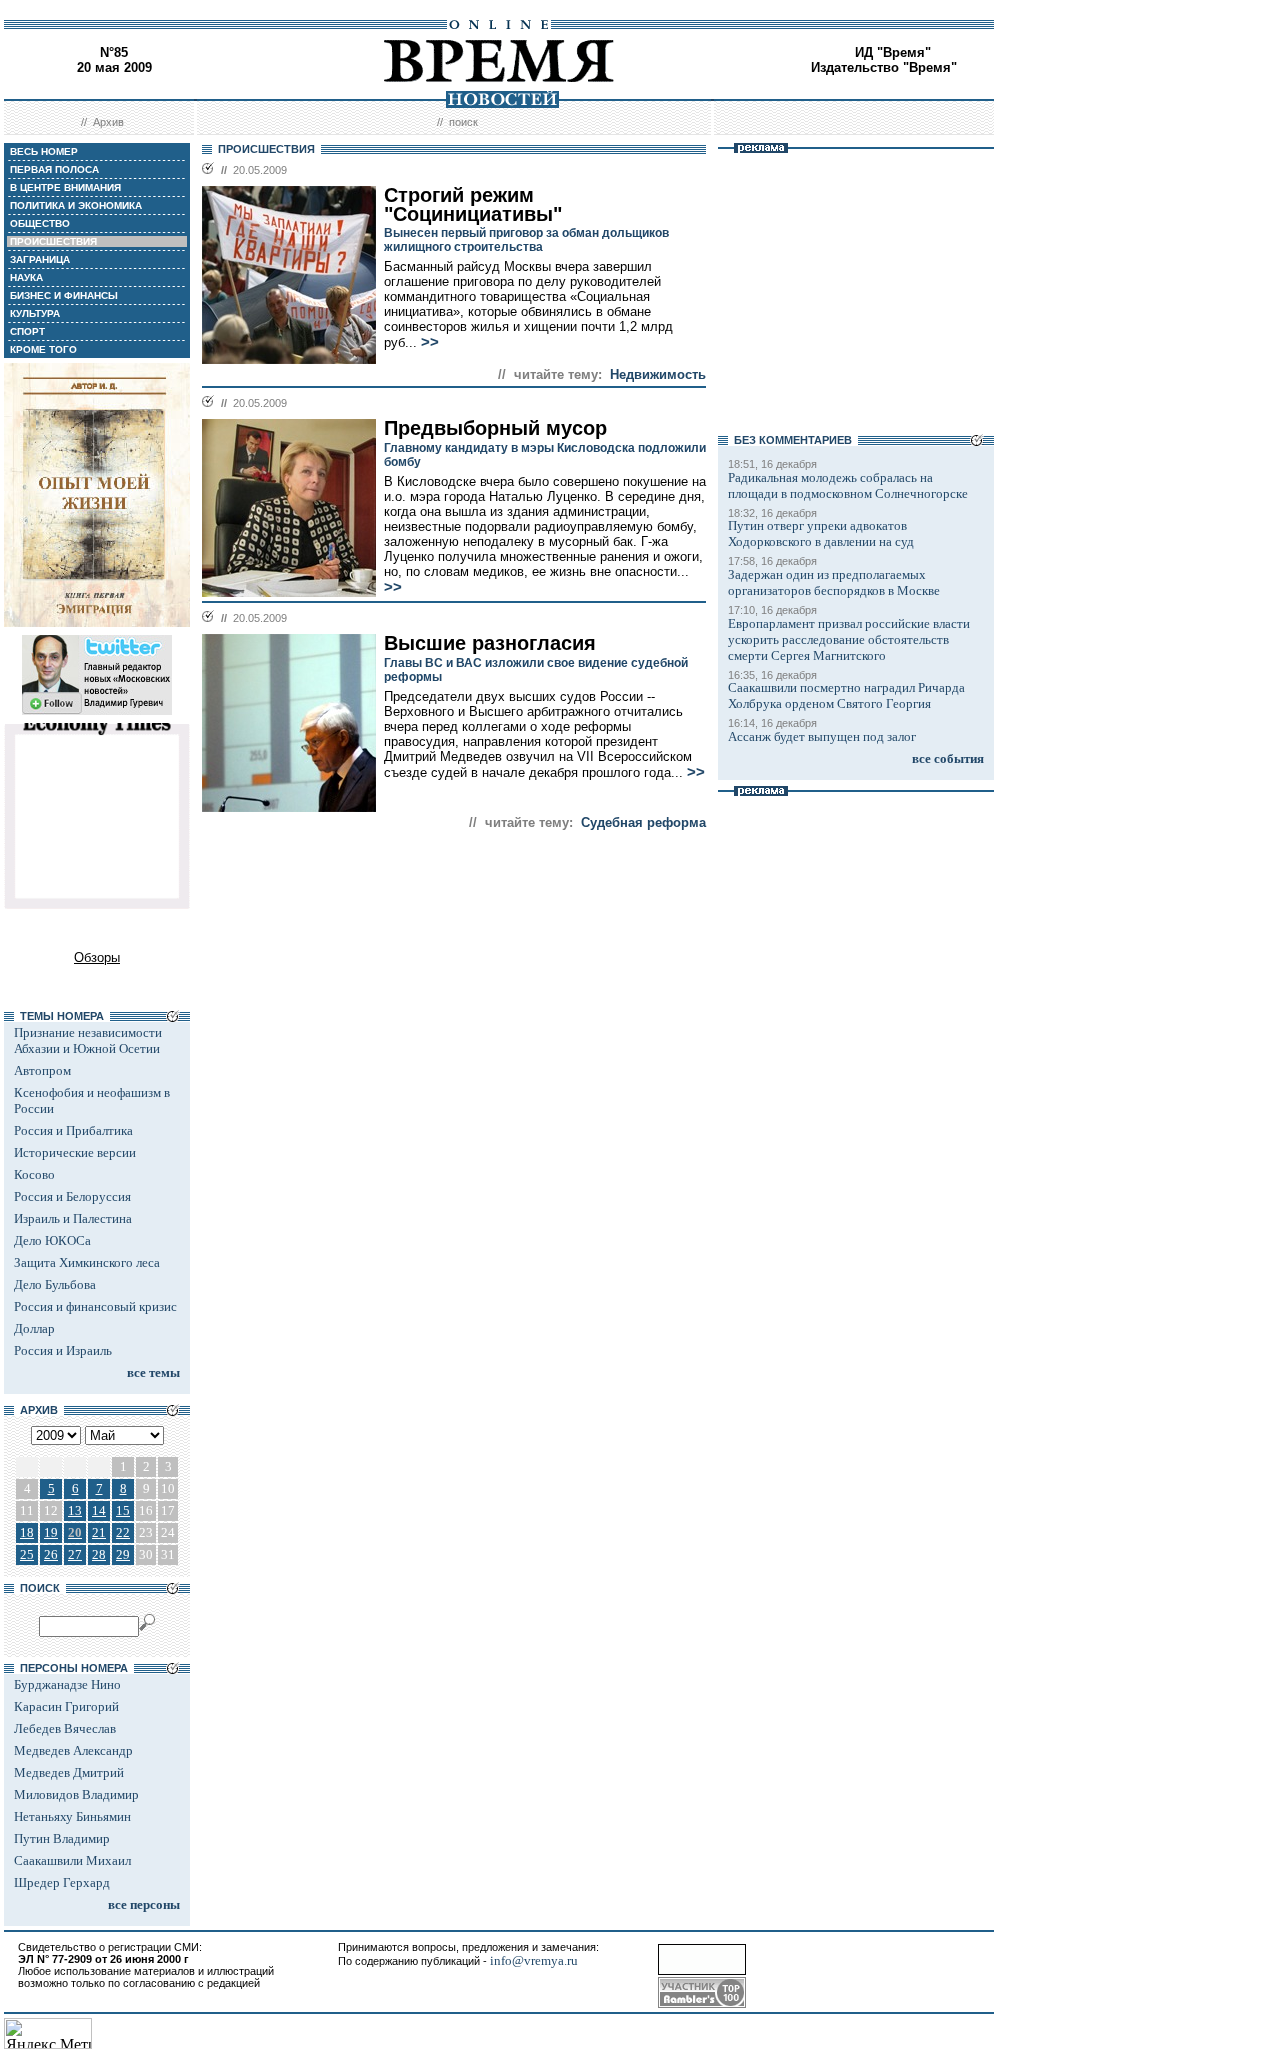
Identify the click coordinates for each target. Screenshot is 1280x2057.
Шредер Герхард (62, 1882)
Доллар (34, 1328)
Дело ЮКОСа (52, 1240)
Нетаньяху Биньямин (72, 1816)
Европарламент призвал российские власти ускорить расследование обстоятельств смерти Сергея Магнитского (849, 639)
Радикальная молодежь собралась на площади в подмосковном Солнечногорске (848, 485)
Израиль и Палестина (73, 1218)
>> (430, 342)
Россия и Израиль (63, 1350)
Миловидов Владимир (76, 1794)
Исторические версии (75, 1152)
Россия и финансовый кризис (95, 1306)
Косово (34, 1174)
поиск (463, 122)
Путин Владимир (62, 1838)
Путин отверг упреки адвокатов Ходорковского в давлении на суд (821, 533)
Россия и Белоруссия (72, 1196)
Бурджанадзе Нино (67, 1684)
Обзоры (97, 957)
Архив (108, 122)
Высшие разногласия (490, 643)
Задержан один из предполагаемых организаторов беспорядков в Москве (834, 582)
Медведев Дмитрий (69, 1772)
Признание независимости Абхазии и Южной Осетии (88, 1040)
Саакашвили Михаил (72, 1860)
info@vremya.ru (534, 1960)
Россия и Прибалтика (73, 1130)
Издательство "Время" (884, 67)
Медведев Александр (73, 1750)
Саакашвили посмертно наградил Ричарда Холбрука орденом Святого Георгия (846, 695)
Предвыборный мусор (495, 428)
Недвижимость (658, 374)
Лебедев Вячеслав (65, 1728)
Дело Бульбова (55, 1284)
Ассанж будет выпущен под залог (822, 736)
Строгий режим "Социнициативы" (473, 204)
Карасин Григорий (66, 1706)
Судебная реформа (643, 822)
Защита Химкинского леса (87, 1262)
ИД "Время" (893, 52)
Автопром (42, 1070)
